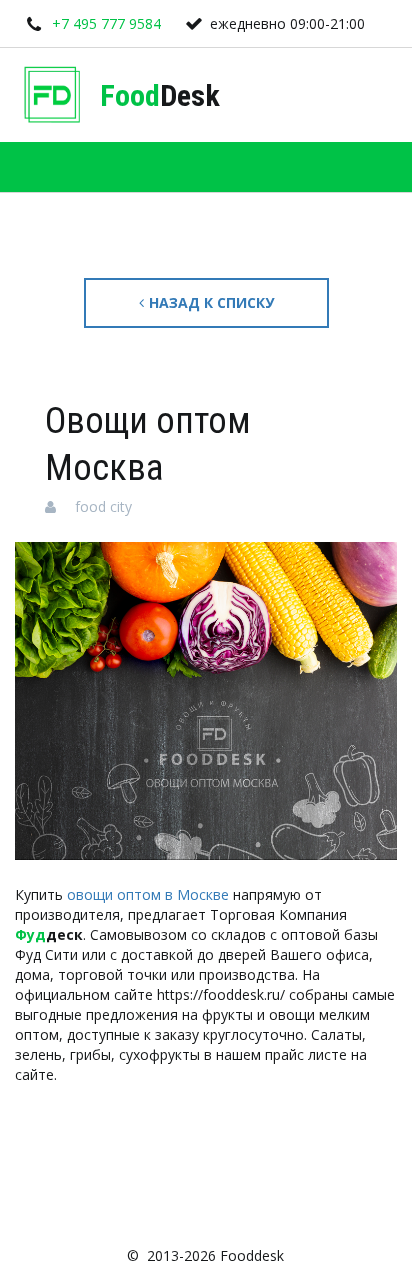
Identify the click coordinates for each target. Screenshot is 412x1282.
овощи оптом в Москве (148, 894)
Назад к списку (211, 302)
